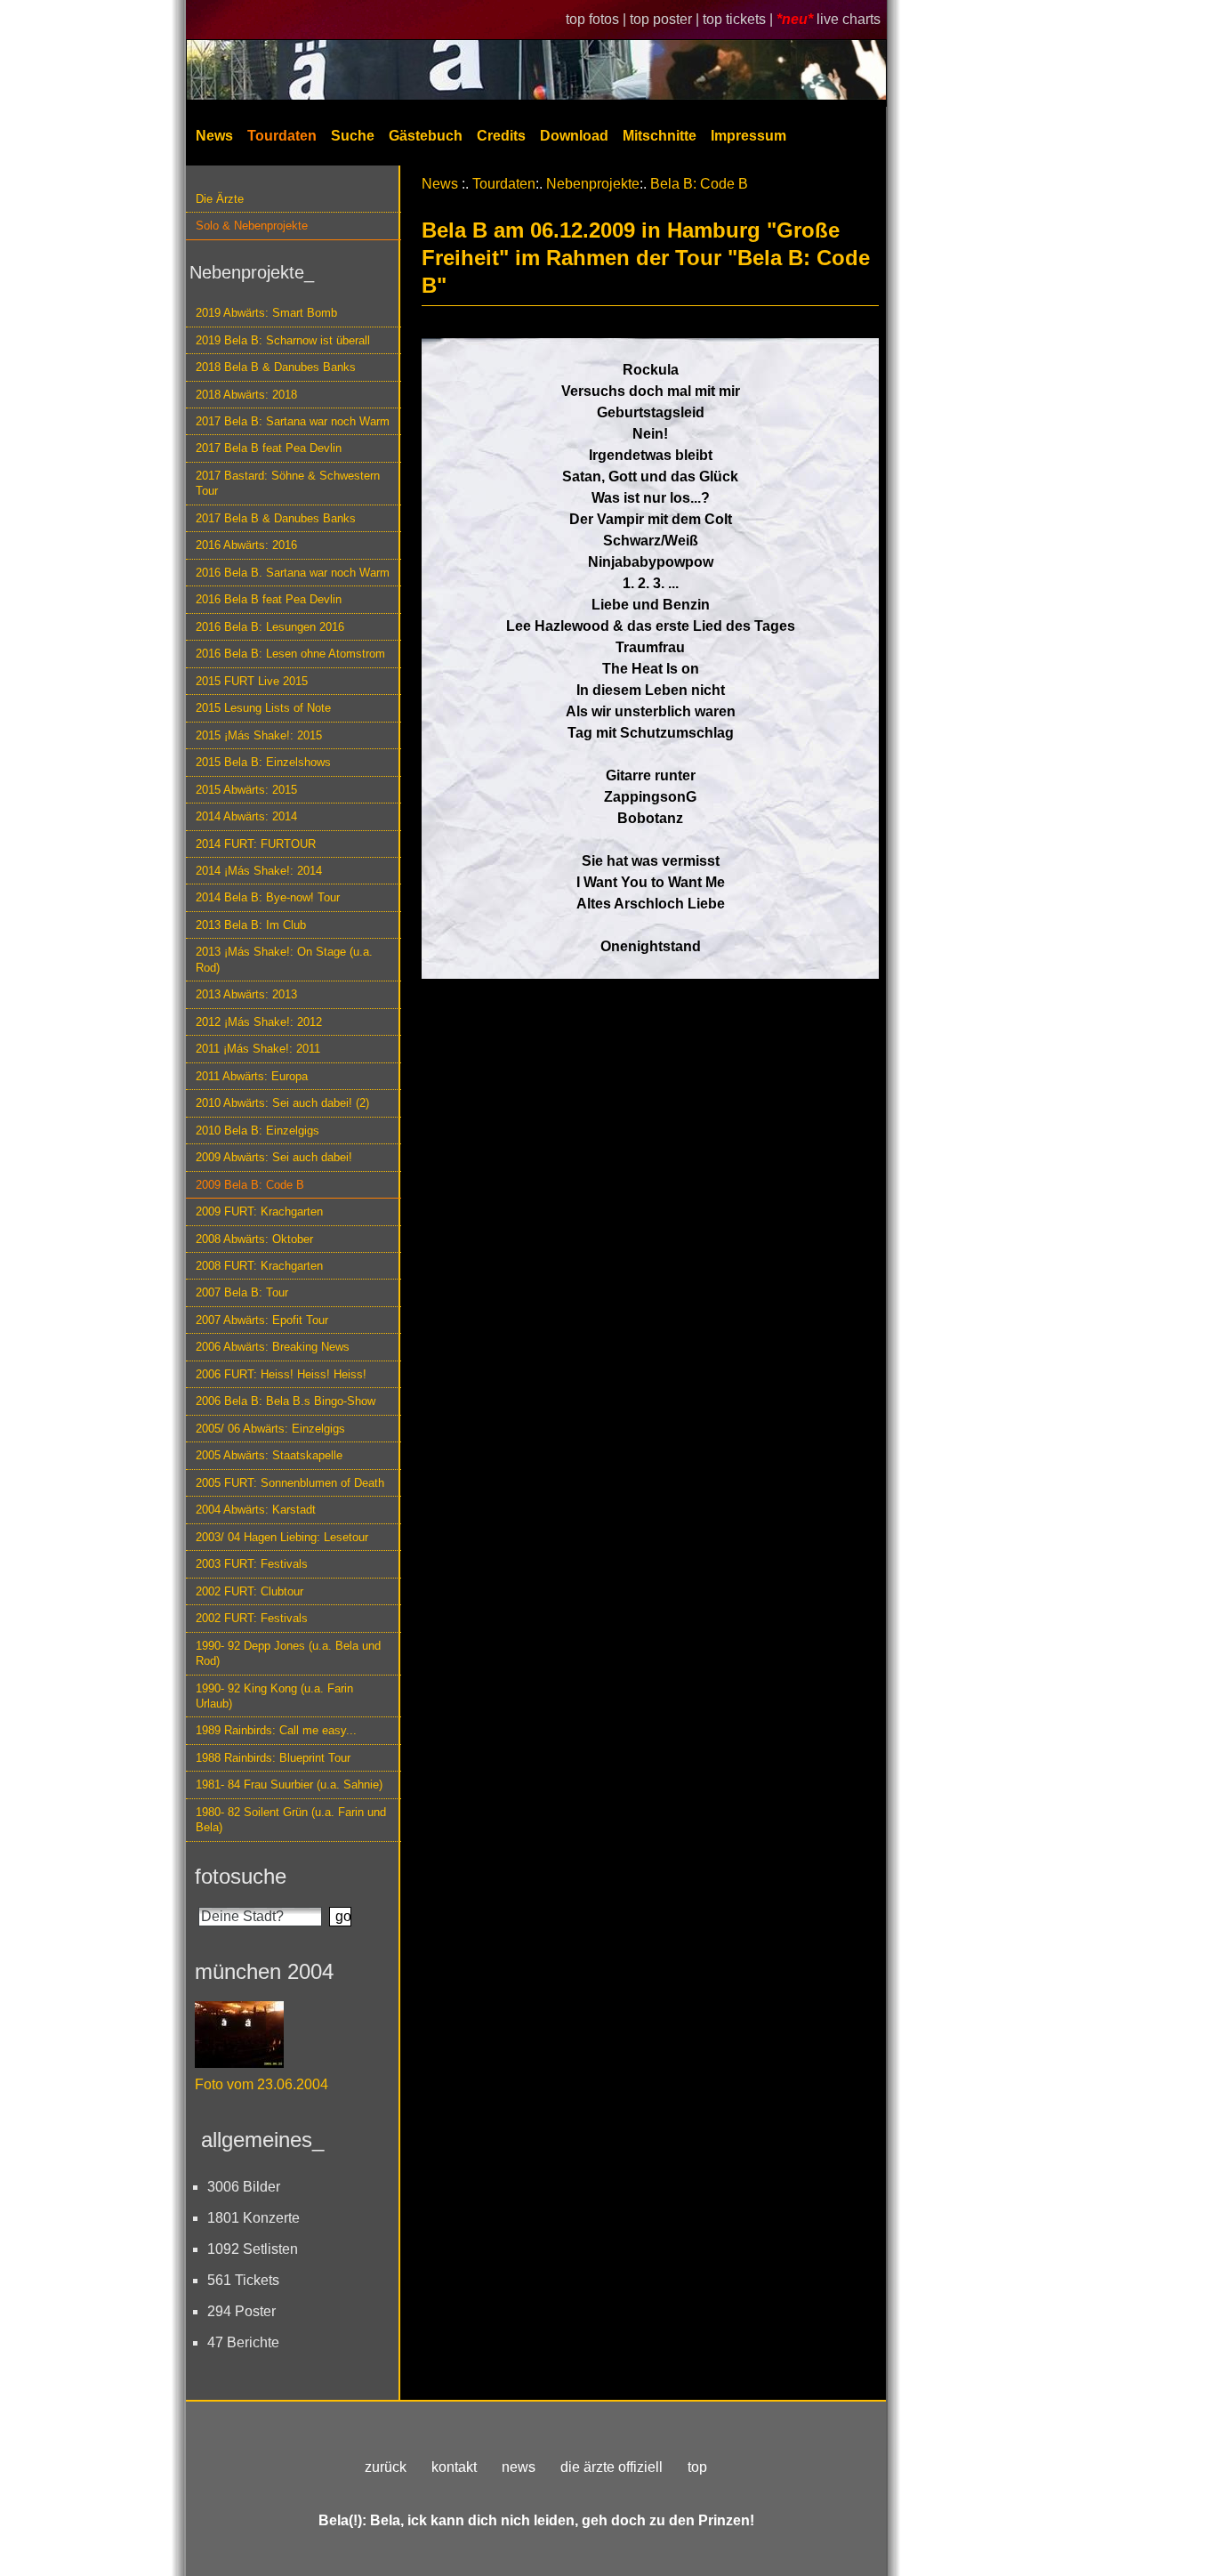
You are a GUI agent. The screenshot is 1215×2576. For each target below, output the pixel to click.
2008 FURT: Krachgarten (259, 1266)
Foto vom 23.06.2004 (262, 2084)
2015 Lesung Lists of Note (263, 708)
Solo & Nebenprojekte (252, 226)
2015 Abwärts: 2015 (246, 790)
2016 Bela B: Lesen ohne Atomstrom (290, 654)
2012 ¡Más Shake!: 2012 (259, 1022)
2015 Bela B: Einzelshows (263, 762)
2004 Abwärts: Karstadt (256, 1510)
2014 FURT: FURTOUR (256, 844)
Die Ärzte (220, 199)
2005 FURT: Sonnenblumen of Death (290, 1483)
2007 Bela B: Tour (242, 1292)
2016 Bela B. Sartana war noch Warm (293, 573)
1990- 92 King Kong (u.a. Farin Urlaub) (274, 1696)
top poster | (666, 19)
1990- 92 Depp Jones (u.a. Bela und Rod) (288, 1653)
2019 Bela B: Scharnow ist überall (283, 340)
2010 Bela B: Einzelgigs (257, 1131)
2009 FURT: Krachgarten (259, 1211)
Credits (501, 136)
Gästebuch (426, 136)
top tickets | (740, 19)
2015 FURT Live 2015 (252, 681)
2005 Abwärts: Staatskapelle (269, 1455)
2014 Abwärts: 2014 (246, 816)
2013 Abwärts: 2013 (246, 994)
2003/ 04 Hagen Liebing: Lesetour (282, 1537)
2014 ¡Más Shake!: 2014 (259, 871)
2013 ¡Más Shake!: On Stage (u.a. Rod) (284, 959)
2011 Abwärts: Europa (252, 1076)
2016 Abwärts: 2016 (246, 545)
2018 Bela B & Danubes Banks (276, 367)
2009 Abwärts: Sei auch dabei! (274, 1157)
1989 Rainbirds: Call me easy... (276, 1730)
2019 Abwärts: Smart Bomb (266, 313)
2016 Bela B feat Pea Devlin (269, 599)
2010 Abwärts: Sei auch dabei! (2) (282, 1103)
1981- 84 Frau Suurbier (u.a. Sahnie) (289, 1785)
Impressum (748, 136)
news (519, 2467)
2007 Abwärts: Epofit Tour (262, 1320)
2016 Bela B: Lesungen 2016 (270, 627)
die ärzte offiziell (612, 2467)
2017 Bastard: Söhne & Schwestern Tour (288, 483)
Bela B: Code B (699, 184)
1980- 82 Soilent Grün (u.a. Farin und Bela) (291, 1820)
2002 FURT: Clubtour (249, 1591)
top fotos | (598, 19)
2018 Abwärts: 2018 (246, 395)
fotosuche (241, 1876)
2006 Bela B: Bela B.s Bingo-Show (286, 1401)
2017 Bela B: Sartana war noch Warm (293, 421)
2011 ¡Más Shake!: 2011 (258, 1049)
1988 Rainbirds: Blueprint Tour (273, 1758)
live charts (849, 19)
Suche (353, 136)
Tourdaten (282, 136)
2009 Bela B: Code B (250, 1185)
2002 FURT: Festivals (252, 1618)
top (697, 2467)
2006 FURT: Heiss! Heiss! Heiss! (281, 1374)
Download (574, 136)
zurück (386, 2467)
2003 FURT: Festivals (252, 1564)
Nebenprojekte (593, 184)
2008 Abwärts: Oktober (254, 1239)
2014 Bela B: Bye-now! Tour (268, 897)
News (214, 136)
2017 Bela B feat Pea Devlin (269, 448)
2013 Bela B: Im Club (251, 925)
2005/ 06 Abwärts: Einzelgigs (270, 1429)
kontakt (454, 2467)
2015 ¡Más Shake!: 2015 (259, 735)
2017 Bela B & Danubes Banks (276, 518)
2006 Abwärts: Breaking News (273, 1347)
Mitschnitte (660, 136)
